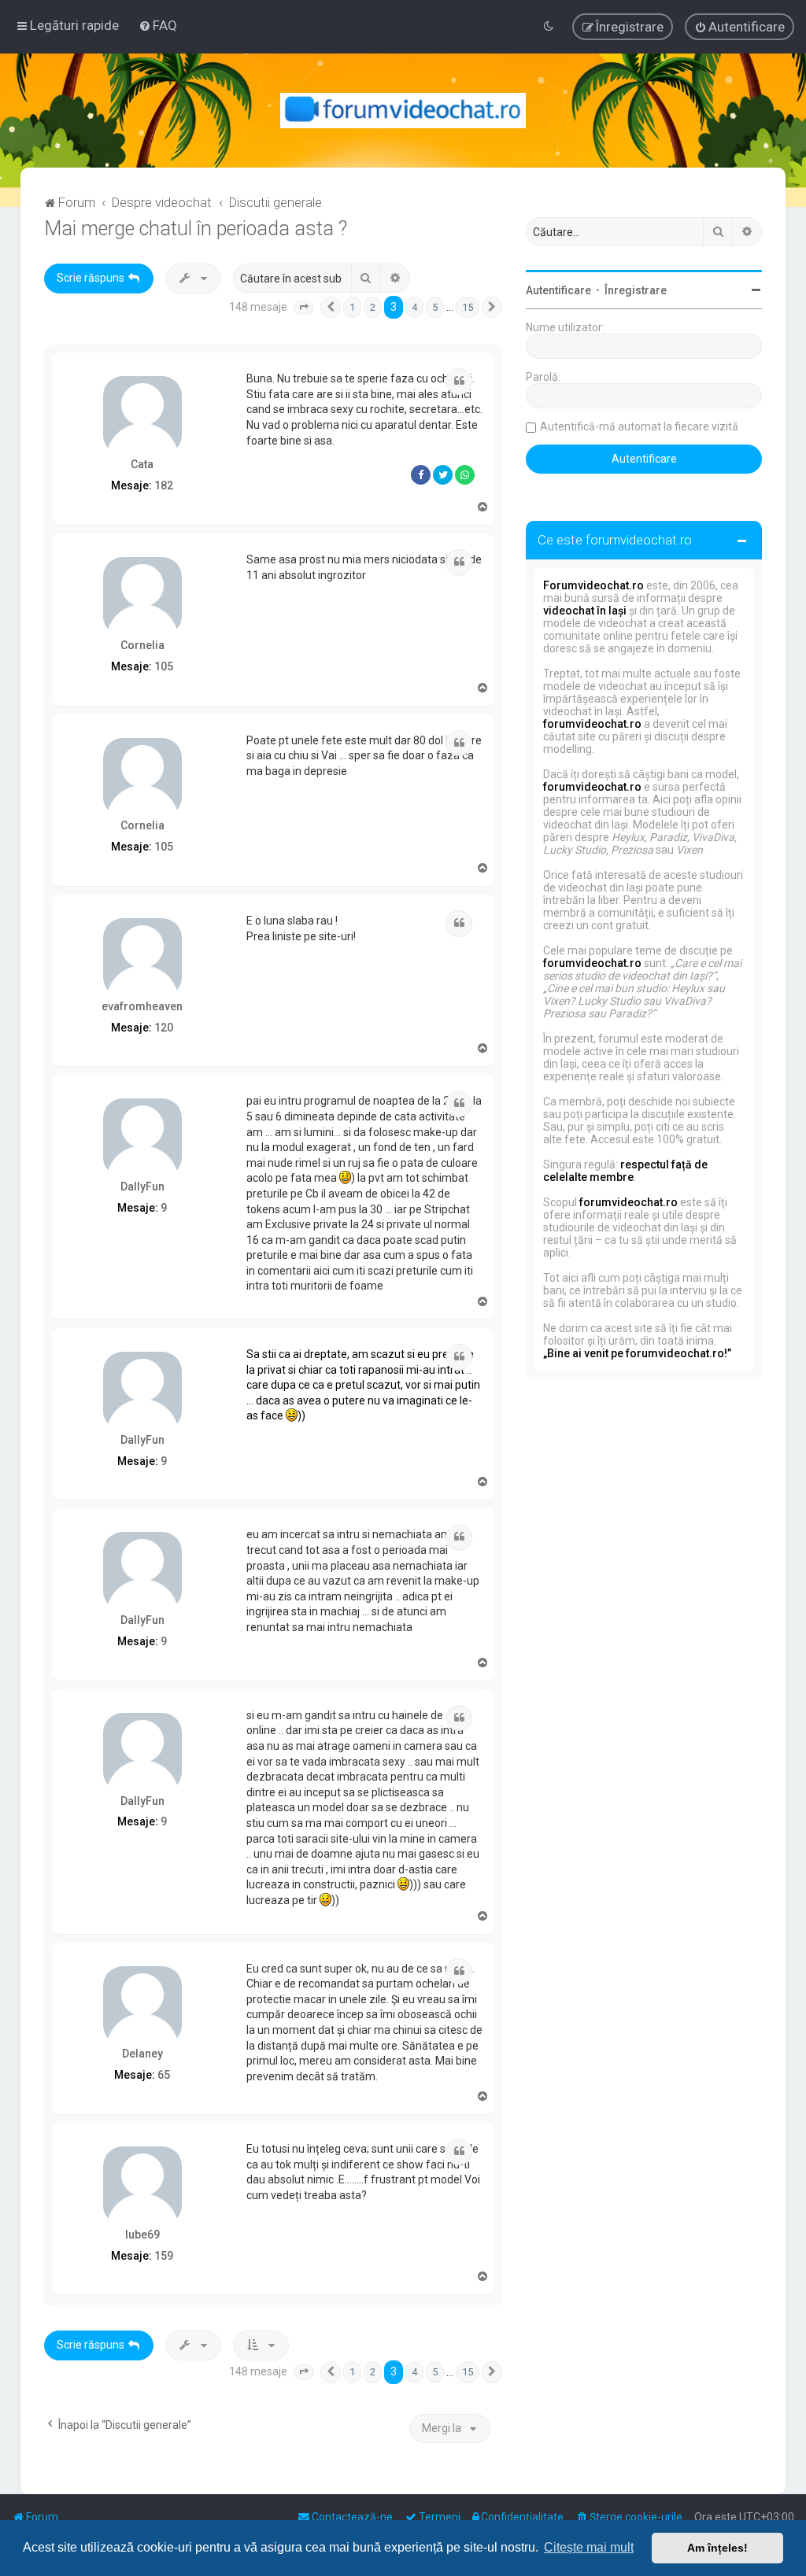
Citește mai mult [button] (589, 2547)
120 (164, 1028)
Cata (142, 464)
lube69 (142, 2235)
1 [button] (352, 307)
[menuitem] (158, 25)
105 (164, 666)
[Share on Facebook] (421, 475)
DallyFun (142, 1187)
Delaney (142, 2054)
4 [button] (414, 307)
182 (164, 485)
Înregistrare (636, 290)
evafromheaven (142, 1006)
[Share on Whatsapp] (465, 475)
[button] (304, 308)
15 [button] (468, 307)
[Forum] (403, 111)
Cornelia (142, 645)
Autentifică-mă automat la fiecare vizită (639, 426)
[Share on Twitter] (443, 475)
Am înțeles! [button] (717, 2548)
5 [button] (435, 307)
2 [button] (373, 307)
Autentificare (558, 290)
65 (164, 2075)
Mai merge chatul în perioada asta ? (196, 229)
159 (164, 2256)
